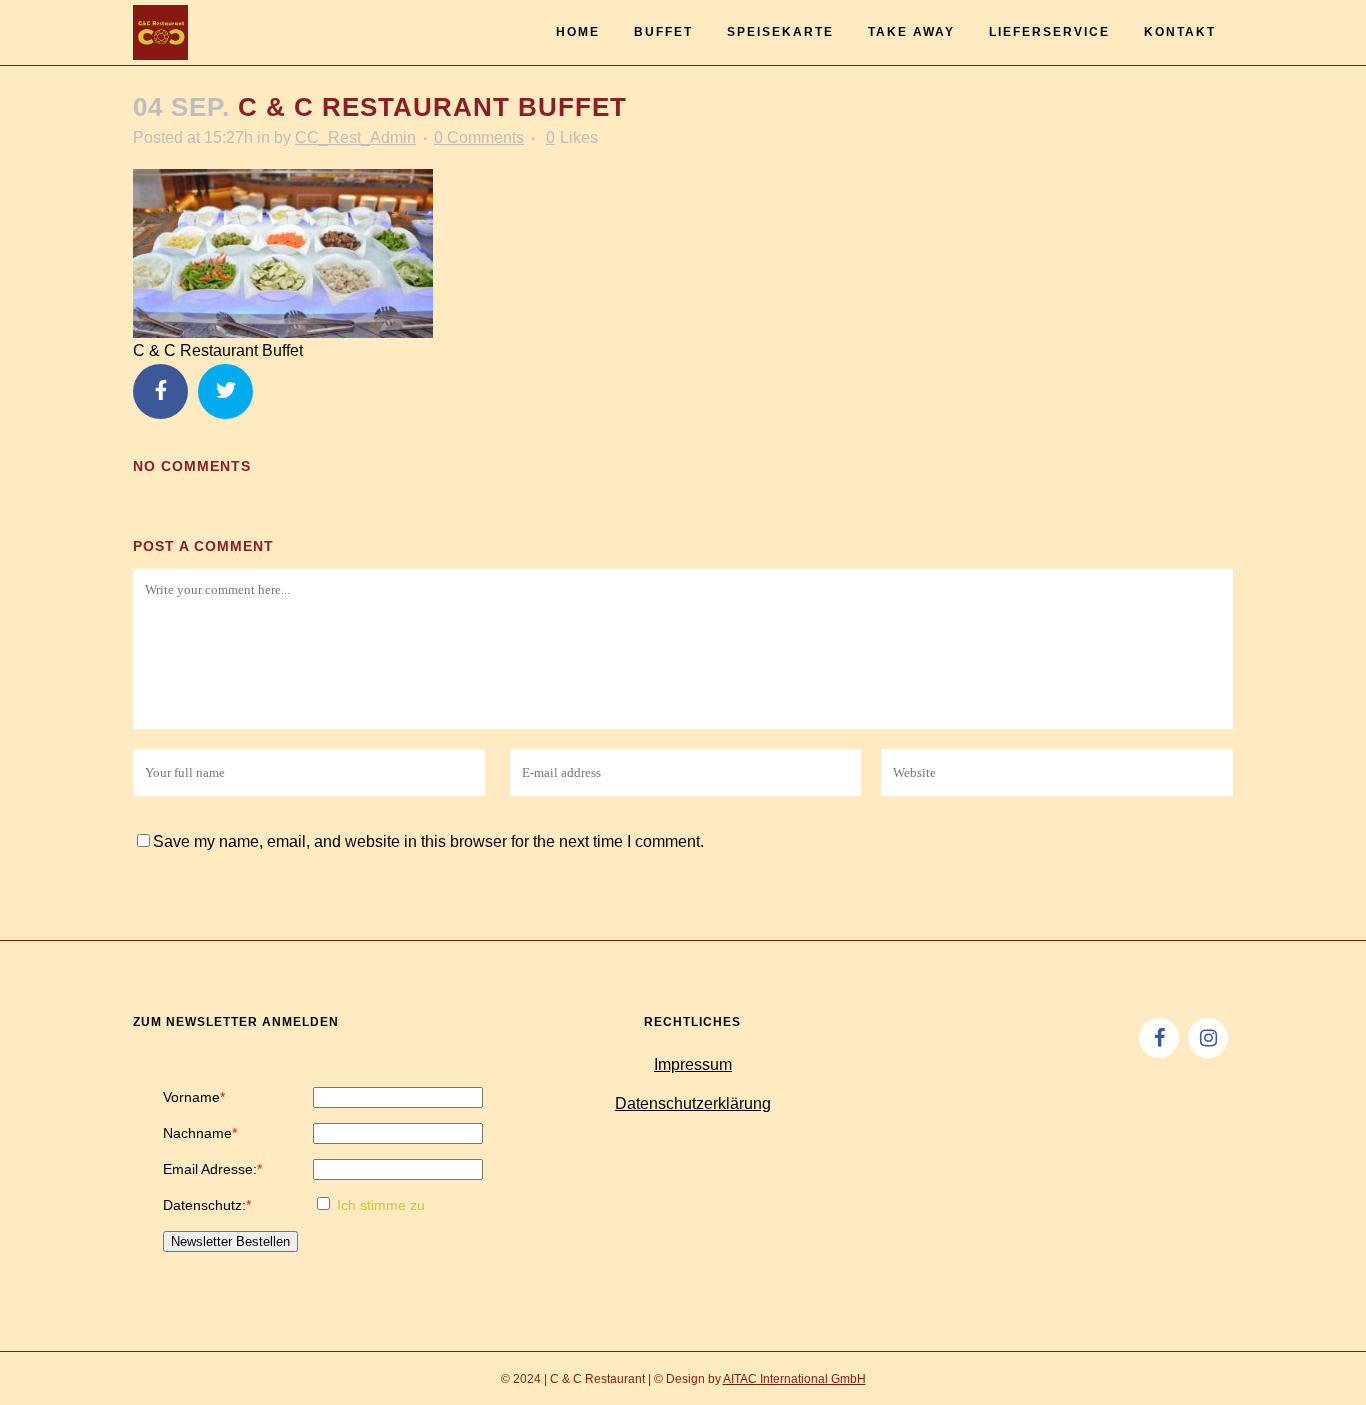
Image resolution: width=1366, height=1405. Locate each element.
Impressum (693, 1064)
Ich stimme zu (381, 1205)
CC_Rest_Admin (355, 137)
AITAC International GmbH (794, 1379)
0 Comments (479, 137)
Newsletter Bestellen (230, 1241)
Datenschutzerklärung (693, 1103)
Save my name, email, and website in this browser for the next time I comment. (428, 841)
